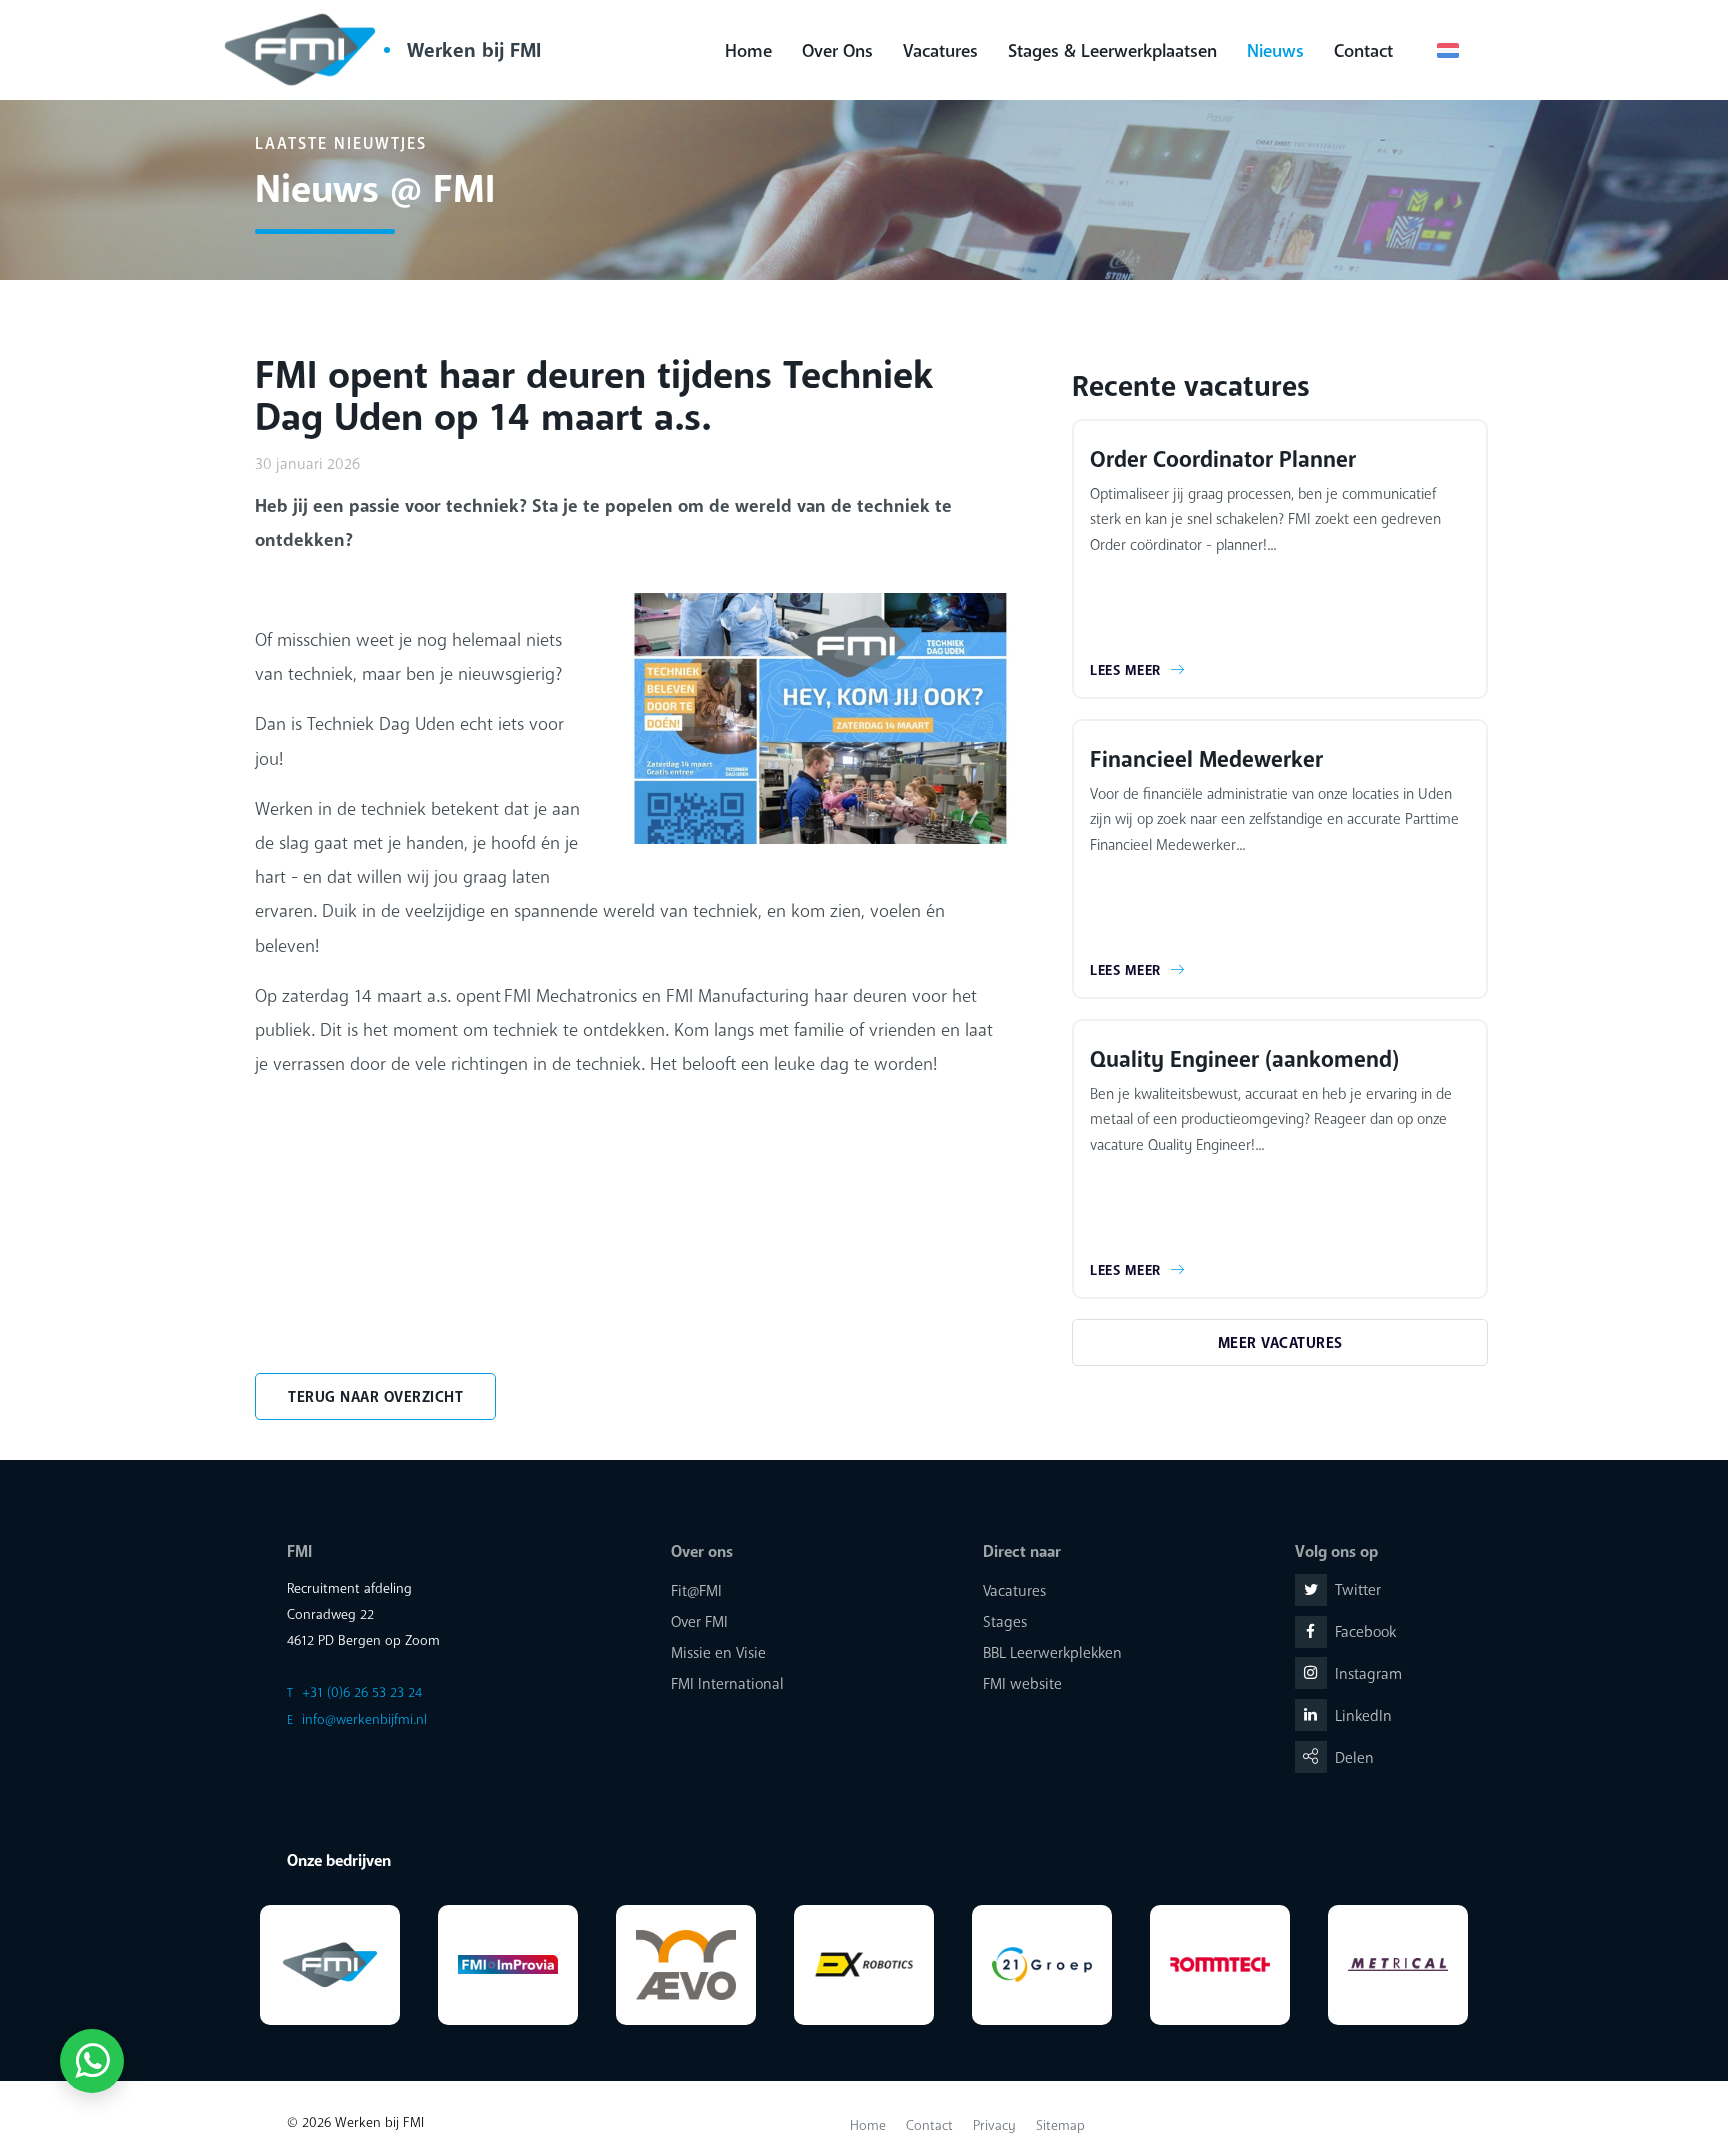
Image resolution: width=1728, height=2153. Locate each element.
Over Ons (837, 50)
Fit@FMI (696, 1591)
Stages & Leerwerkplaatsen (1112, 50)
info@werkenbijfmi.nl (364, 1719)
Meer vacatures (1280, 1343)
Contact (1363, 50)
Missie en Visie (718, 1653)
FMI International (727, 1684)
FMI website (1022, 1684)
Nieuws (1275, 50)
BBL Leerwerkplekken (1052, 1653)
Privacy (994, 2125)
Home (748, 50)
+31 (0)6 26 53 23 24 (362, 1692)
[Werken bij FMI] (305, 50)
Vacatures (940, 50)
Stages (1005, 1622)
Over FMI (699, 1622)
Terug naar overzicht (375, 1397)
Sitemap (1060, 2125)
